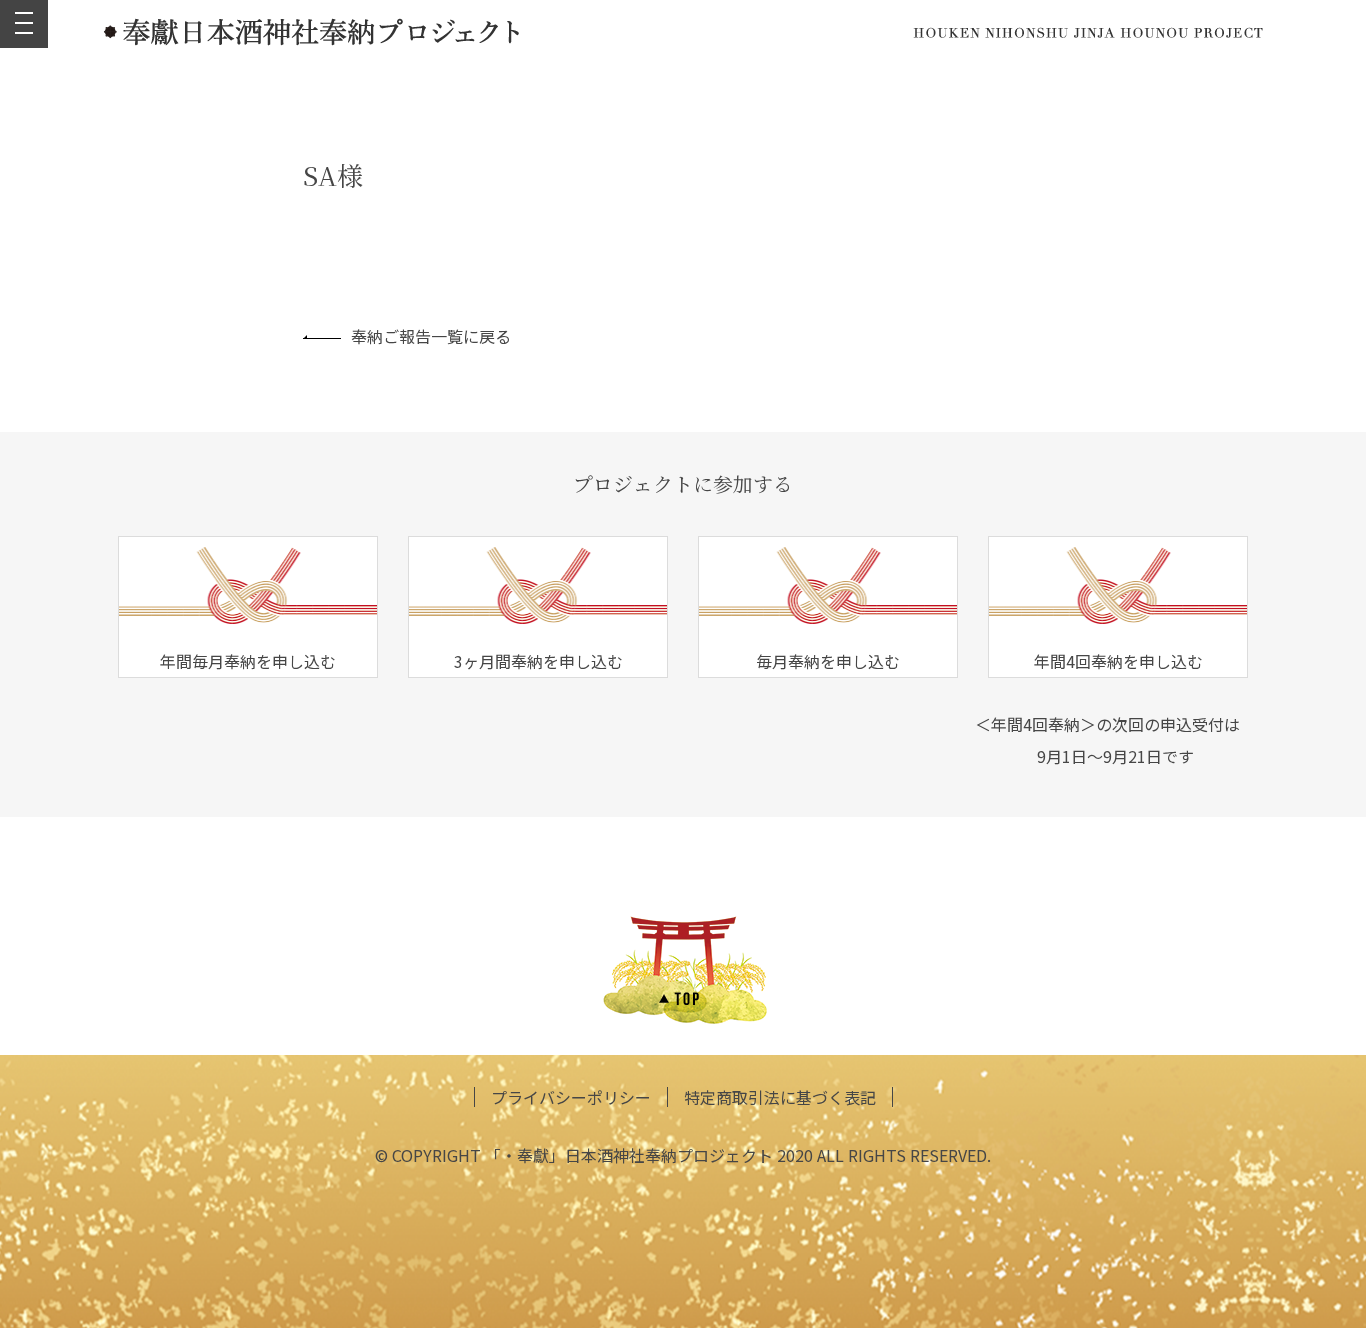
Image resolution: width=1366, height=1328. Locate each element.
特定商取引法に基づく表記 (780, 1097)
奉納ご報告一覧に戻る (431, 336)
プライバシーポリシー (571, 1097)
